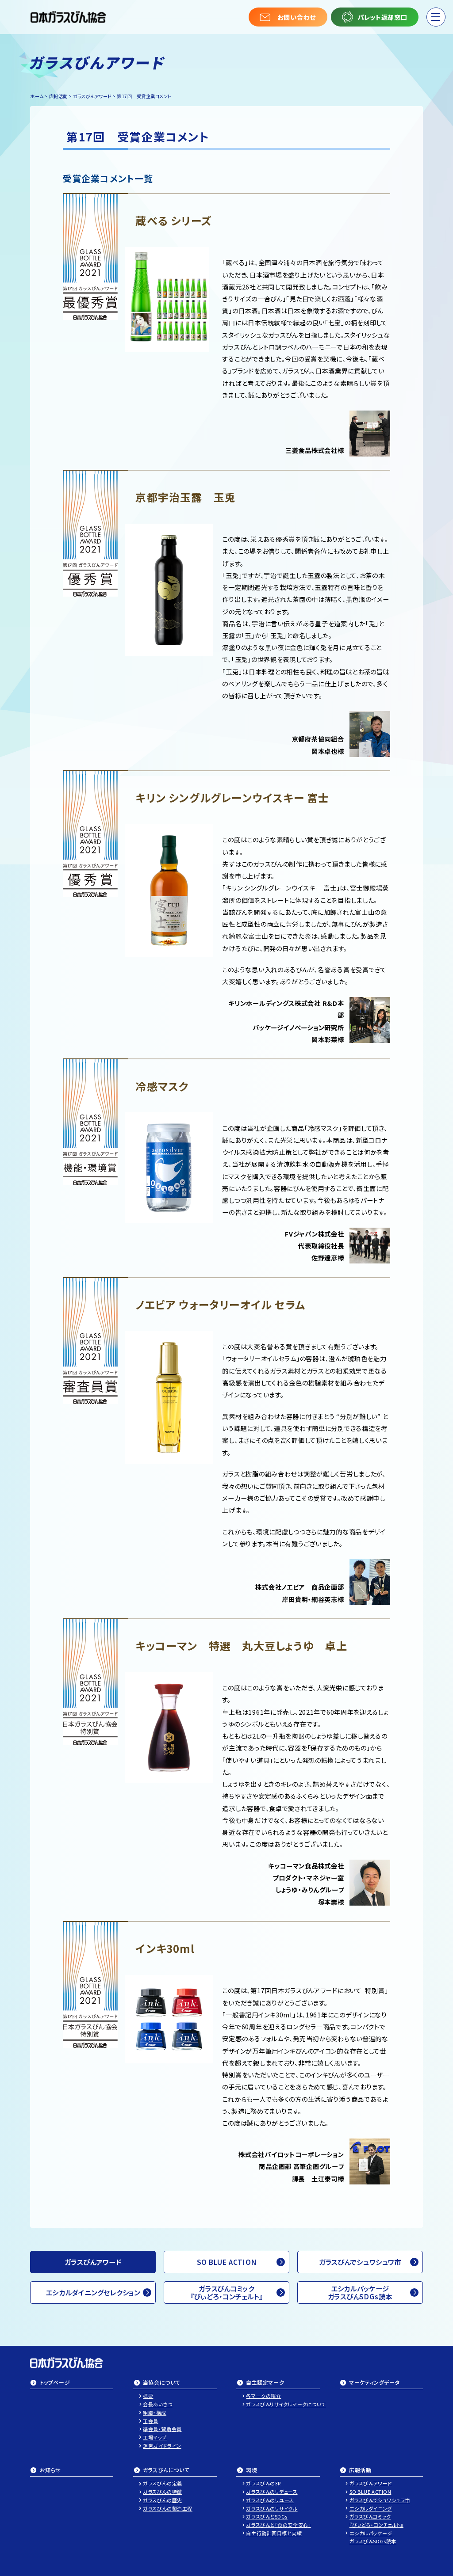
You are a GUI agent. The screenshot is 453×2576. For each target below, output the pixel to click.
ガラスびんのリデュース (272, 2492)
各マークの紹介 (263, 2396)
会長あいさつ (157, 2404)
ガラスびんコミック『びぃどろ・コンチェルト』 (226, 2292)
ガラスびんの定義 (162, 2483)
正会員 (151, 2421)
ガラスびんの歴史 (162, 2500)
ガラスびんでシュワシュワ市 (360, 2262)
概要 (148, 2396)
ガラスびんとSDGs (267, 2516)
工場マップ (155, 2437)
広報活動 (360, 2470)
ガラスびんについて (166, 2470)
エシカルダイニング (371, 2508)
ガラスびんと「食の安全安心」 (278, 2525)
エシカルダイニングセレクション (93, 2292)
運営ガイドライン (162, 2446)
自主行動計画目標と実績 (274, 2533)
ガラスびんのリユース (270, 2500)
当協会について (162, 2383)
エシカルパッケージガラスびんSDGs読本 (360, 2292)
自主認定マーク (265, 2383)
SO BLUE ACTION (227, 2262)
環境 (251, 2470)
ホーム (37, 96)
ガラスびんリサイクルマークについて (283, 2404)
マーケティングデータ (374, 2383)
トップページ (55, 2383)
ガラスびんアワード (92, 96)
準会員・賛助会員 (162, 2429)
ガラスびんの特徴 (162, 2492)
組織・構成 (155, 2412)
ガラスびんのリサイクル (272, 2508)
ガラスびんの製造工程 (168, 2508)
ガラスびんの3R (263, 2483)
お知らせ (50, 2470)
